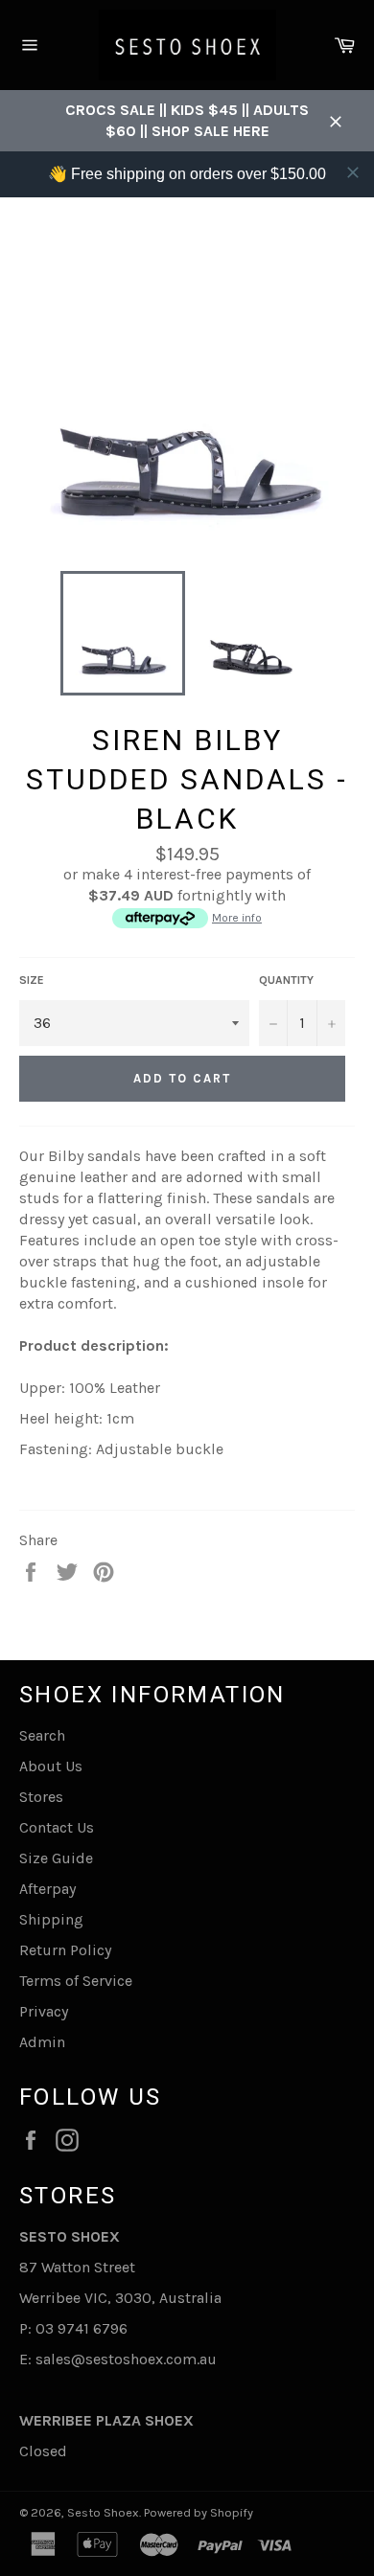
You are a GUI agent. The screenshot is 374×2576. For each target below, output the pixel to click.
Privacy (44, 2011)
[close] (353, 172)
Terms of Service (76, 1981)
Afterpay (47, 1889)
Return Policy (65, 1950)
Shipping (51, 1919)
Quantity (286, 980)
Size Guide (56, 1858)
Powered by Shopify (199, 2512)
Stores (41, 1797)
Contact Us (57, 1827)
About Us (51, 1766)
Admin (42, 2042)
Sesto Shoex (103, 2512)
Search (42, 1735)
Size (32, 980)
